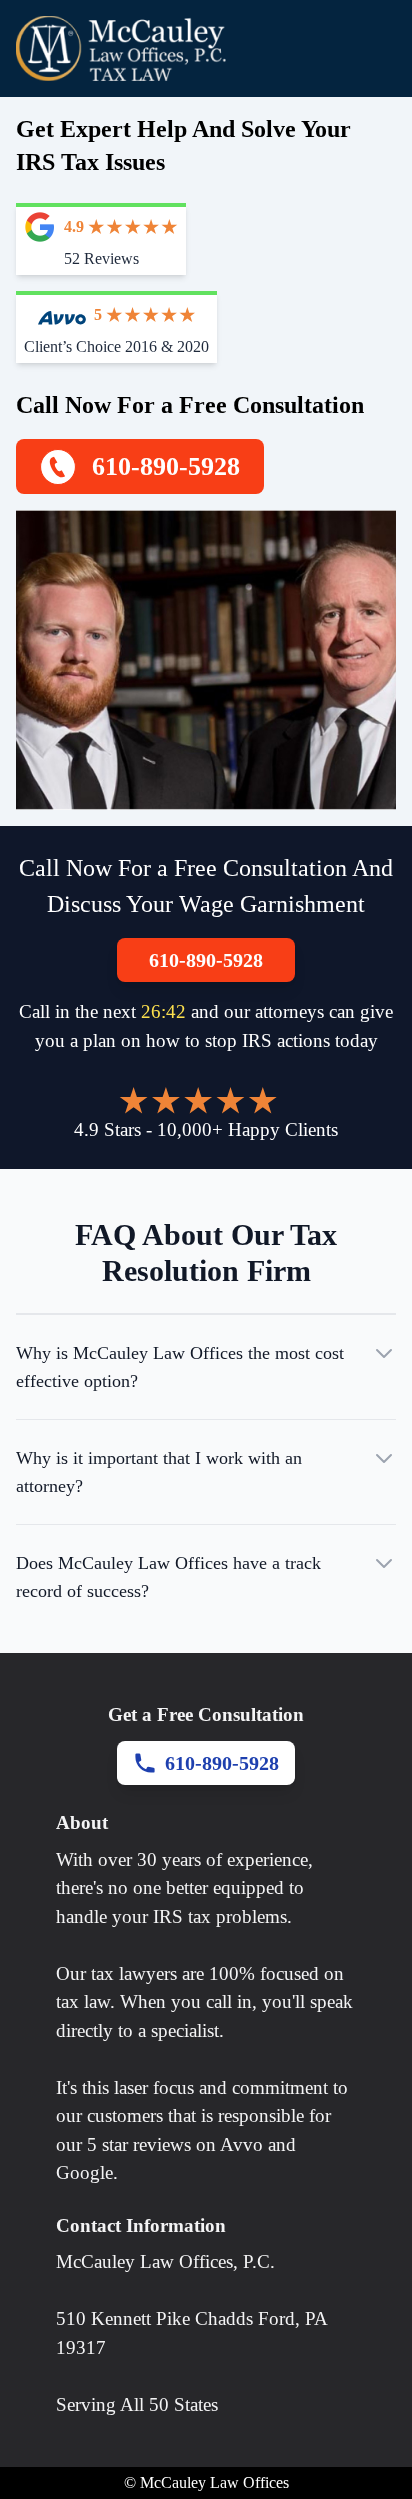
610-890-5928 (206, 960)
